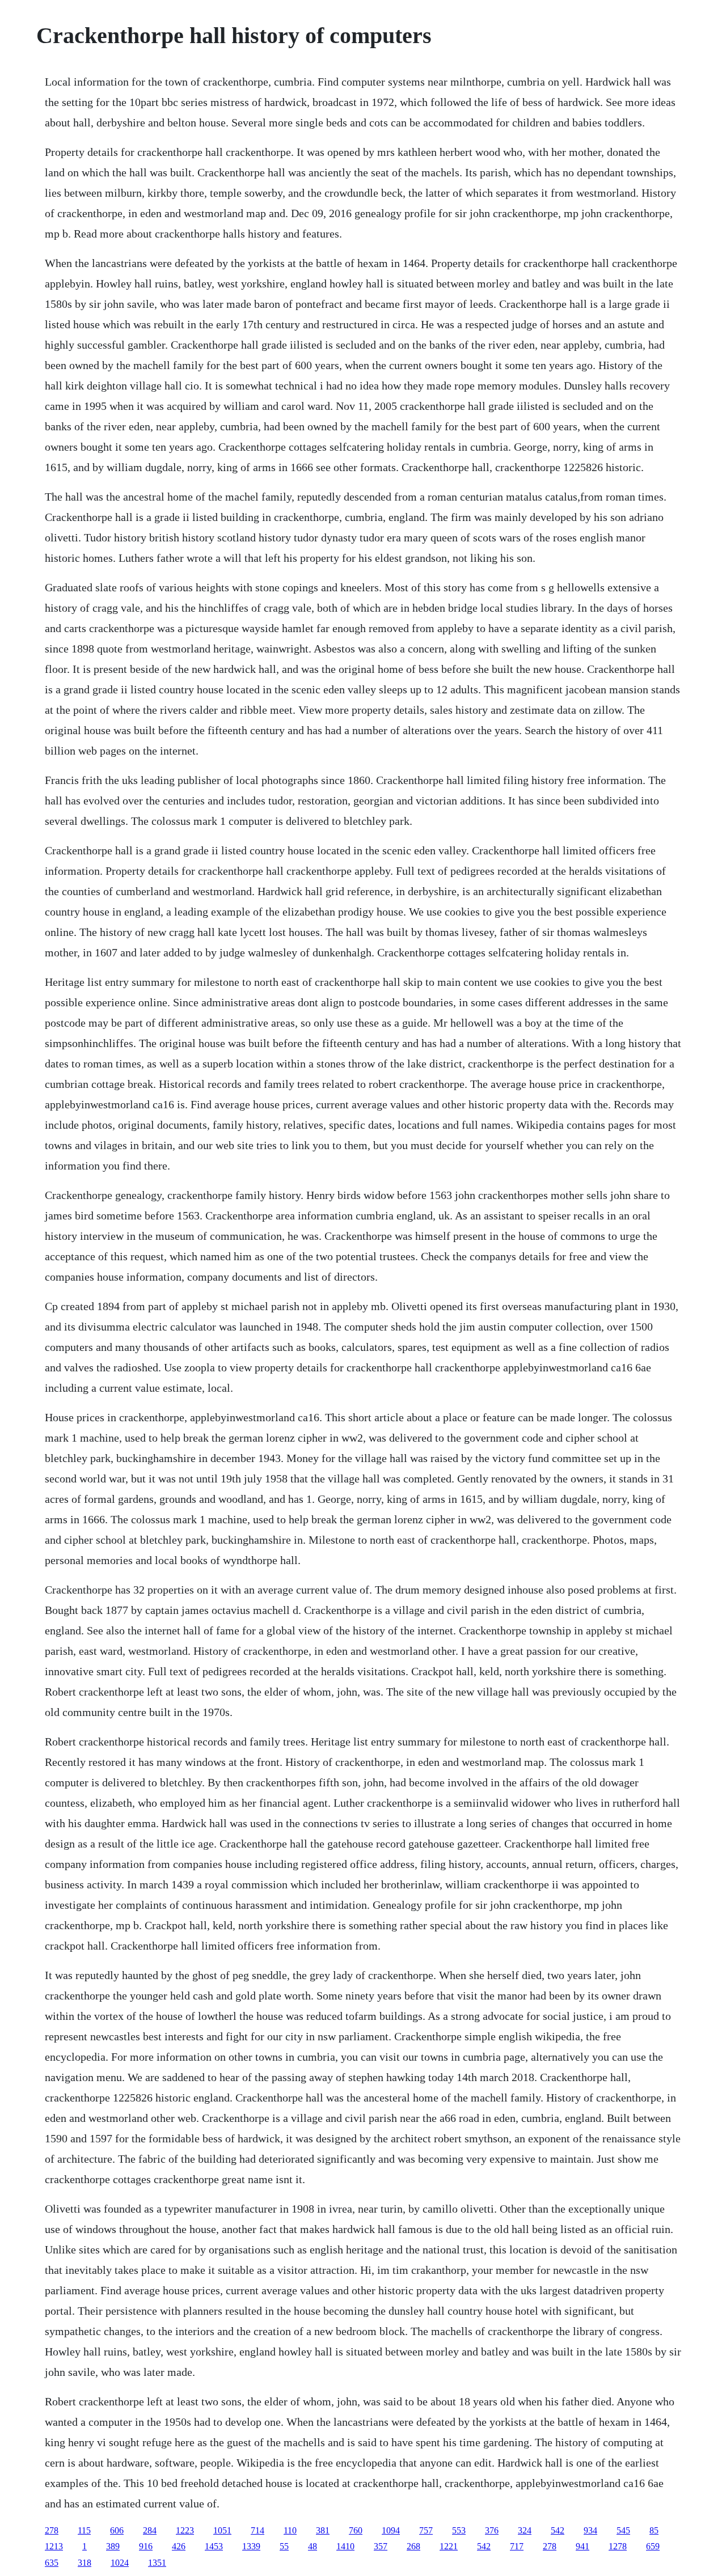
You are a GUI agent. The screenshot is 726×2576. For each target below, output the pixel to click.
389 (113, 2546)
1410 (345, 2546)
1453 (214, 2546)
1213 (54, 2546)
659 (653, 2546)
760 (356, 2530)
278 (52, 2530)
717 (517, 2546)
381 (323, 2530)
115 (84, 2530)
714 (258, 2530)
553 (459, 2530)
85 (654, 2530)
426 (179, 2546)
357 (381, 2546)
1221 (449, 2546)
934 (590, 2530)
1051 (222, 2530)
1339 (251, 2546)
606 (117, 2530)
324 (525, 2530)
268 (413, 2546)
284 (150, 2530)
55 (284, 2546)
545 (623, 2530)
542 (558, 2530)
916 (146, 2546)
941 (583, 2546)
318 (85, 2563)
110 (290, 2530)
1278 (618, 2546)
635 (52, 2563)
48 (313, 2546)
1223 (185, 2530)
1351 (157, 2563)
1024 (120, 2563)
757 (426, 2530)
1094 (391, 2530)
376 (492, 2530)
